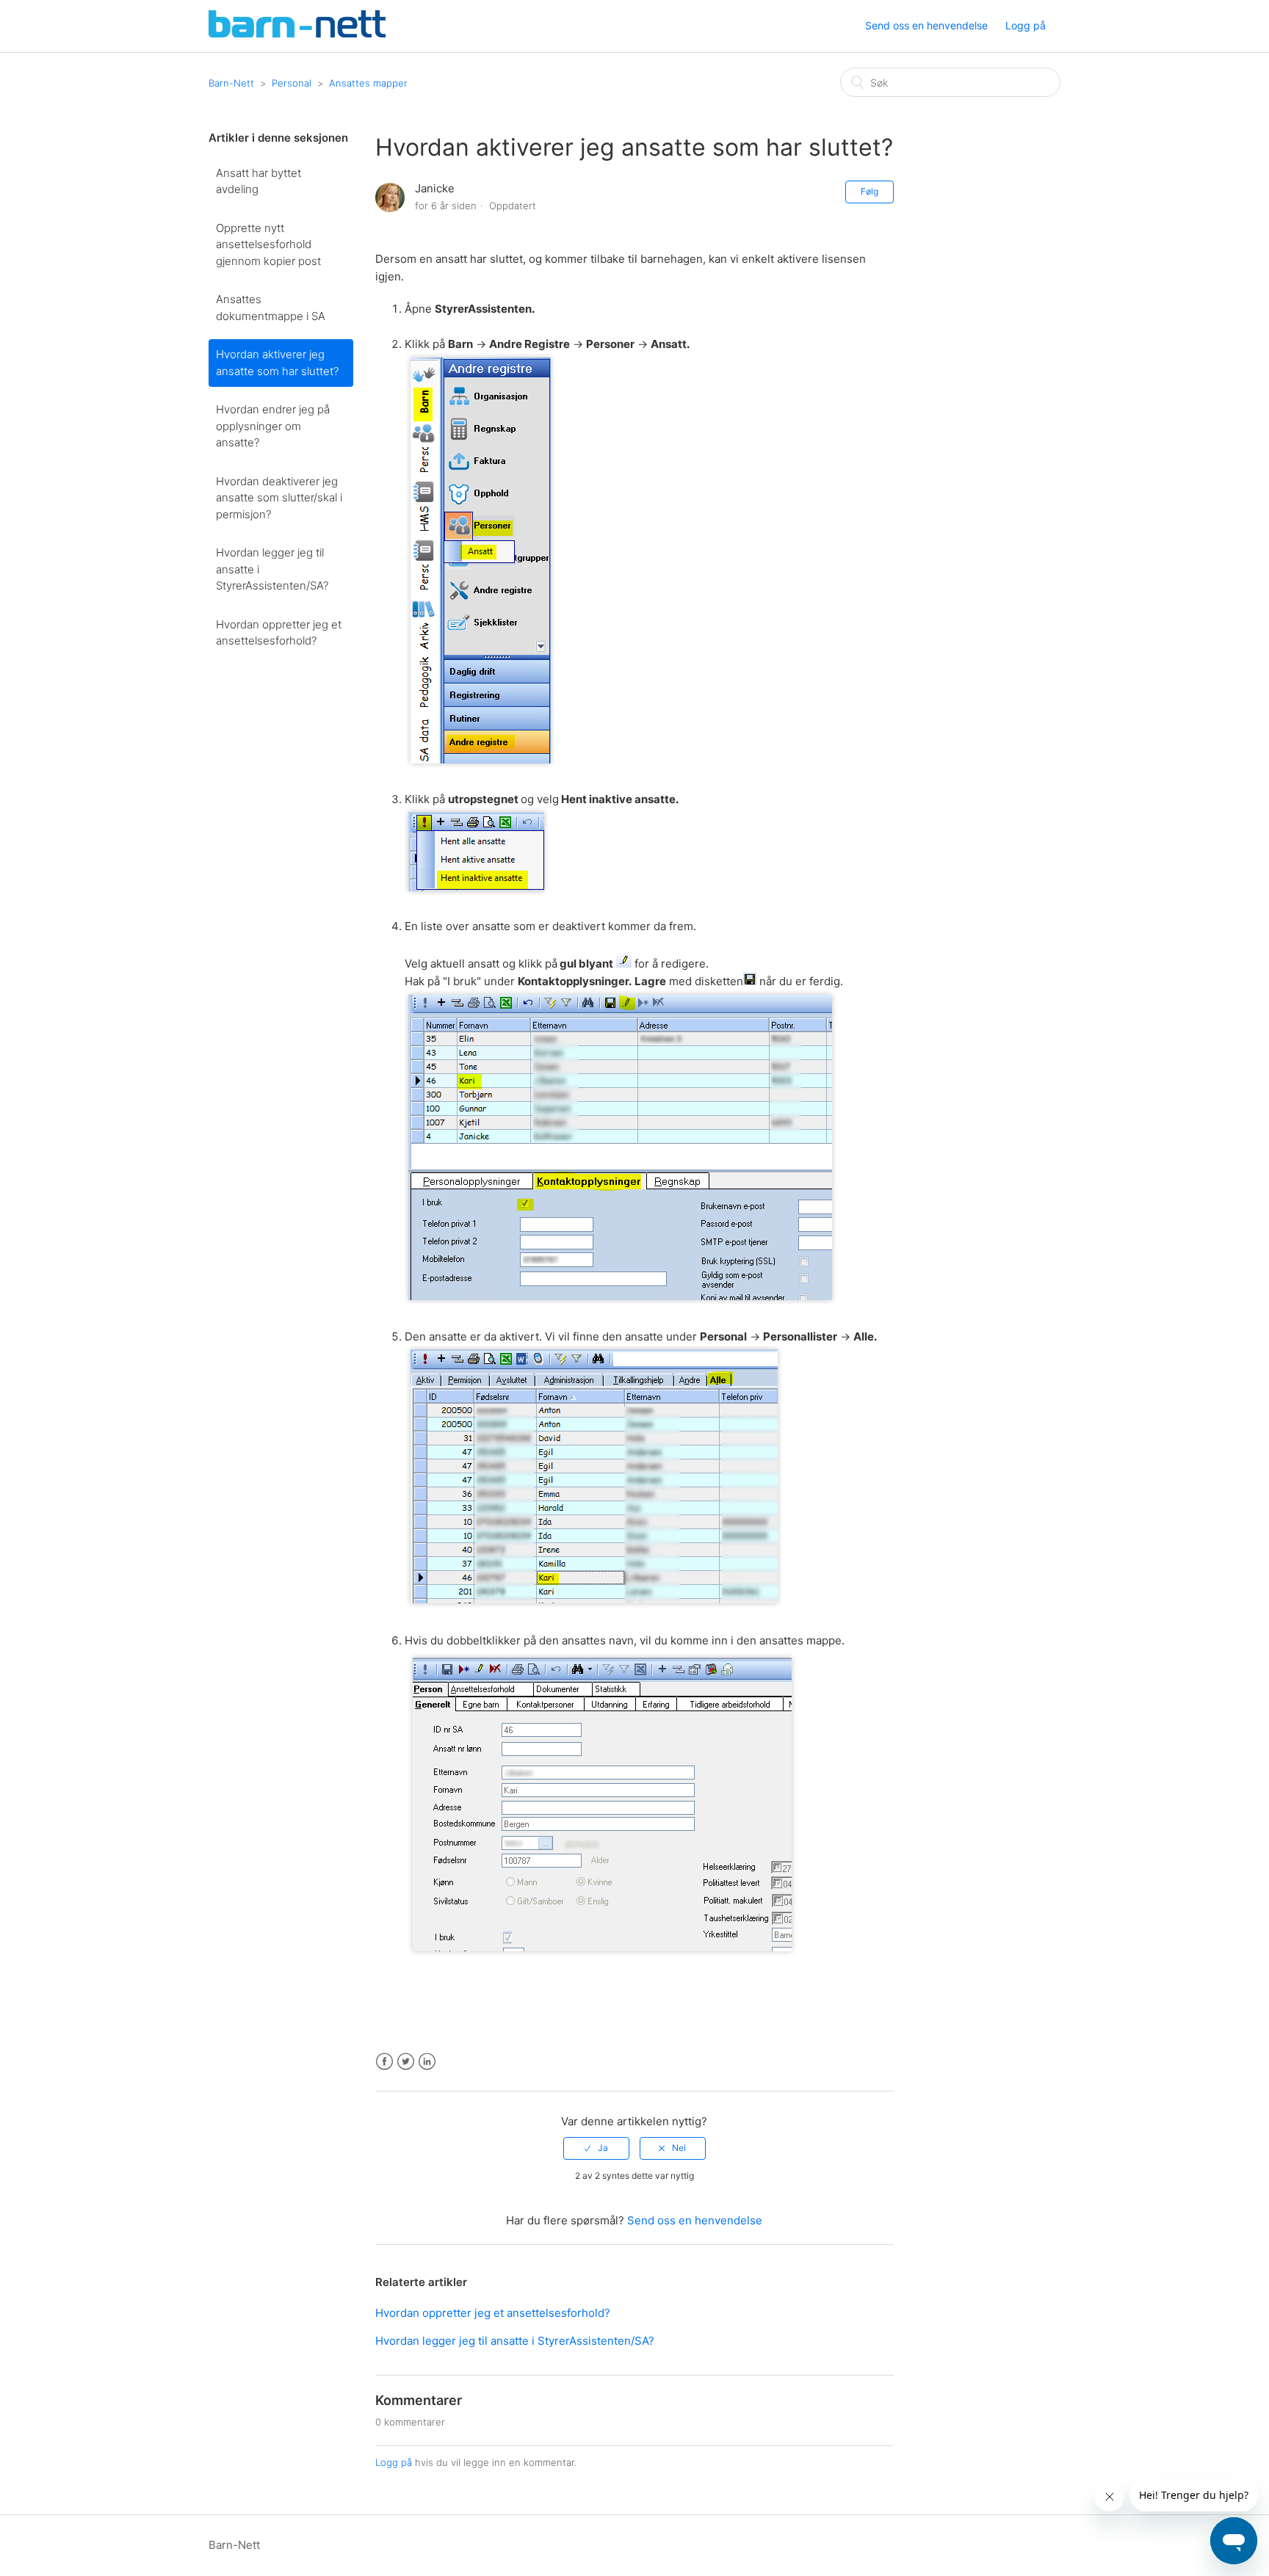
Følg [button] (869, 191)
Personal (292, 83)
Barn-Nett (231, 83)
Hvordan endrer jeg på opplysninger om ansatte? (273, 426)
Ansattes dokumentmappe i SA (271, 308)
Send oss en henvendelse (926, 25)
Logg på (394, 2462)
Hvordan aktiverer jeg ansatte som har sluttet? (277, 363)
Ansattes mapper (368, 83)
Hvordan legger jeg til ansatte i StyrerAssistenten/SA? (272, 569)
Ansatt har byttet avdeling (258, 181)
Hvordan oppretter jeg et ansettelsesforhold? (279, 633)
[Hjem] (297, 33)
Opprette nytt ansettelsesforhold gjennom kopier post (268, 244)
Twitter (406, 2062)
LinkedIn (427, 2062)
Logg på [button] (1026, 25)
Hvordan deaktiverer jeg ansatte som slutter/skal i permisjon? (279, 498)
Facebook (384, 2062)
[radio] (596, 2148)
